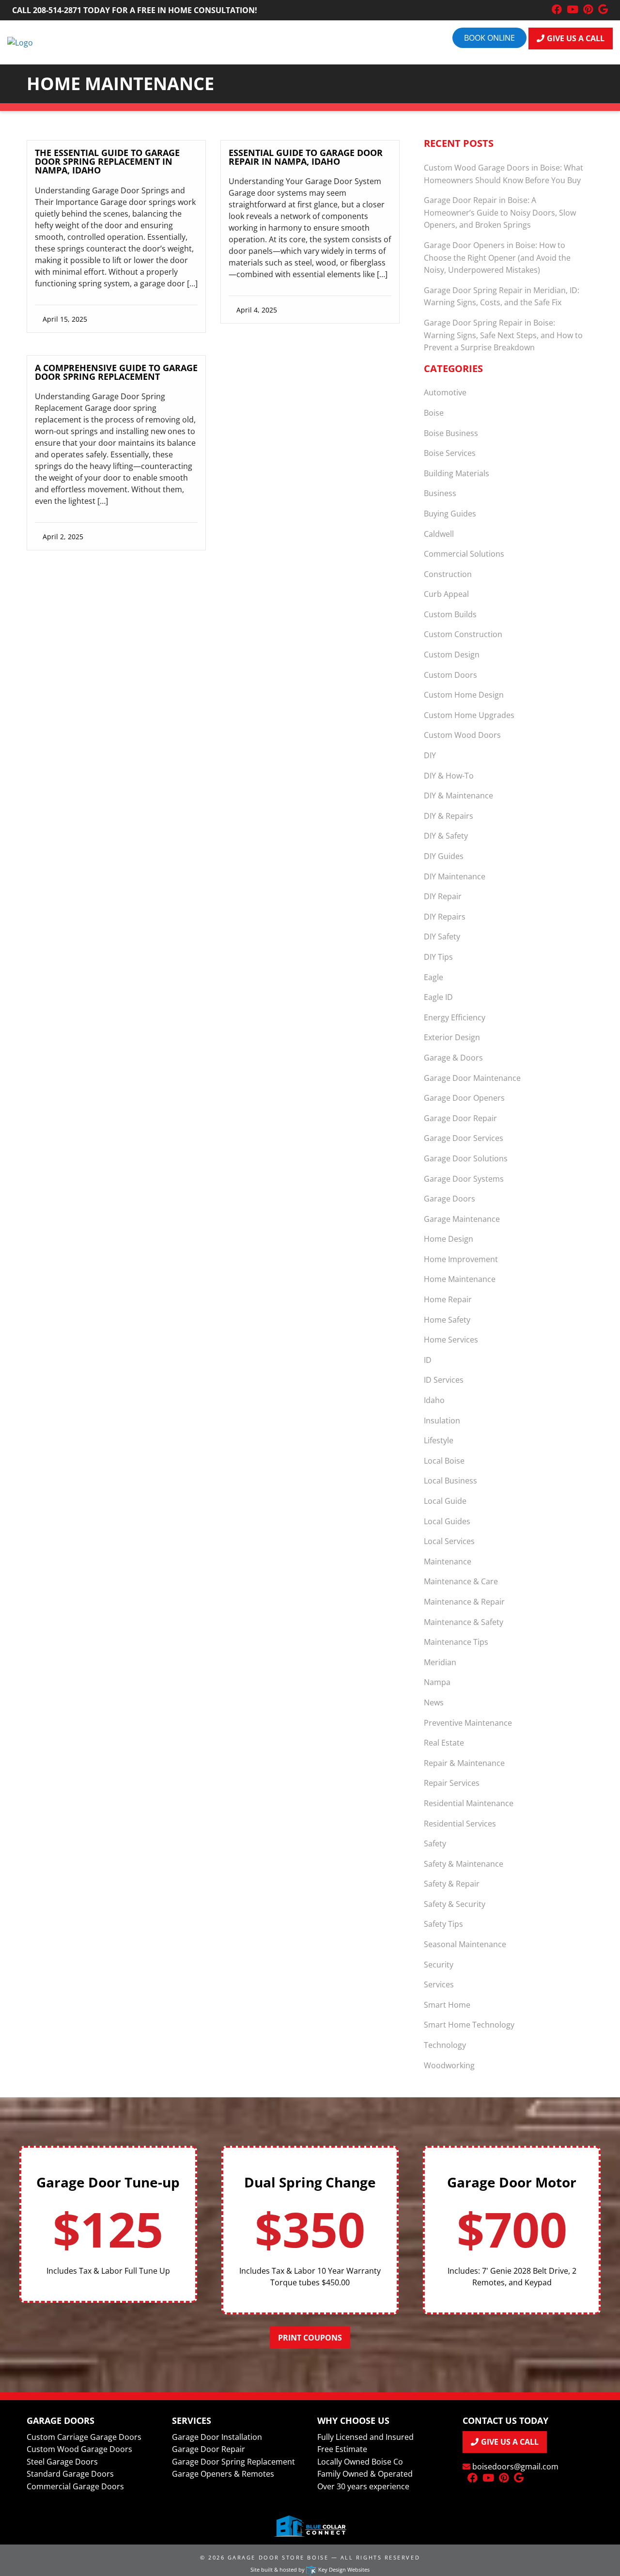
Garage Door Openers (464, 1098)
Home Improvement (461, 1259)
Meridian (440, 1662)
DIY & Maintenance (458, 796)
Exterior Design (452, 1037)
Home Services (451, 1340)
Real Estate (444, 1743)
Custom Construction (463, 634)
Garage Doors (449, 1199)
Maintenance (448, 1561)
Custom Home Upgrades (469, 715)
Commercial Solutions (464, 554)
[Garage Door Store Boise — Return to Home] (20, 42)
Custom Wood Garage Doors (79, 2449)
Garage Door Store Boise (278, 2557)
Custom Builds (450, 614)
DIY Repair (443, 896)
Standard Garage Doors (70, 2474)
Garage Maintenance (462, 1219)
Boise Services (450, 453)
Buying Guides (450, 514)
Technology (445, 2045)
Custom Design (452, 655)
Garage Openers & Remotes (223, 2474)
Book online (489, 38)
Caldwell (439, 534)
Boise (434, 413)
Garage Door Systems (464, 1179)
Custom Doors (450, 675)
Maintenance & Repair (464, 1602)
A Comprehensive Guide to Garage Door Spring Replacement (116, 372)
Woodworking (449, 2065)
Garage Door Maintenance (472, 1078)
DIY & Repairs (449, 816)
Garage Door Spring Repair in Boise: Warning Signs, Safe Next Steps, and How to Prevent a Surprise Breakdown (503, 335)
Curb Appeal (446, 594)
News (434, 1702)
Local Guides (447, 1521)
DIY (430, 755)
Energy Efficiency (455, 1017)
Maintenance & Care (461, 1581)
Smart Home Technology (469, 2025)
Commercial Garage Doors (75, 2486)
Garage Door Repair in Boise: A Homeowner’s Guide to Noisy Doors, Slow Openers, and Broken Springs (500, 212)
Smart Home (447, 2005)
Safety (435, 1843)
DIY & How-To (449, 776)
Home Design (449, 1239)
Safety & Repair (452, 1884)
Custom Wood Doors (462, 735)
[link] (116, 237)
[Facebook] (557, 10)
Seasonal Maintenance (465, 1944)
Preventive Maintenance (468, 1723)
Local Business (450, 1481)
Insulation (442, 1421)
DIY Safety (442, 937)
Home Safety (447, 1320)
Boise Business (451, 433)
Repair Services (452, 1783)
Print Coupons (310, 2338)
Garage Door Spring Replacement (233, 2462)
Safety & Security (455, 1904)
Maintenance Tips (456, 1642)
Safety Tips (443, 1924)
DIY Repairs (445, 917)
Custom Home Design (464, 695)
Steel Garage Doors (62, 2462)
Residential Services (460, 1824)
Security (439, 1965)
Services (439, 1984)
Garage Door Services (464, 1138)
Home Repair (448, 1299)
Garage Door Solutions (466, 1158)
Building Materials (457, 473)
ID (428, 1360)
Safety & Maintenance (464, 1864)
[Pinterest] (588, 10)
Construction (448, 574)
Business (440, 493)
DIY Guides (444, 856)
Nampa (437, 1682)
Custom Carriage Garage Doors (84, 2437)
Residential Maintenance (469, 1803)
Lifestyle (439, 1440)
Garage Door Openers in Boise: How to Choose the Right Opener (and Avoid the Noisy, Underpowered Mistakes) (497, 258)
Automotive (445, 392)
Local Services (449, 1541)
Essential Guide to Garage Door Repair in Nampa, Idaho (306, 157)
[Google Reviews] (603, 10)
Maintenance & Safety (464, 1622)
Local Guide (445, 1501)
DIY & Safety (446, 836)
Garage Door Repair (460, 1118)
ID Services (444, 1380)
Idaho (434, 1400)
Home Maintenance (460, 1279)
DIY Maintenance (455, 876)
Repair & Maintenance (464, 1763)
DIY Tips (438, 957)
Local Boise (444, 1461)
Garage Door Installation (217, 2437)
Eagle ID (438, 997)
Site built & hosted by (310, 2569)
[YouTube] (573, 10)
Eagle (434, 977)
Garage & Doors (453, 1058)
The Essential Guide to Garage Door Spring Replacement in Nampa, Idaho (107, 161)
